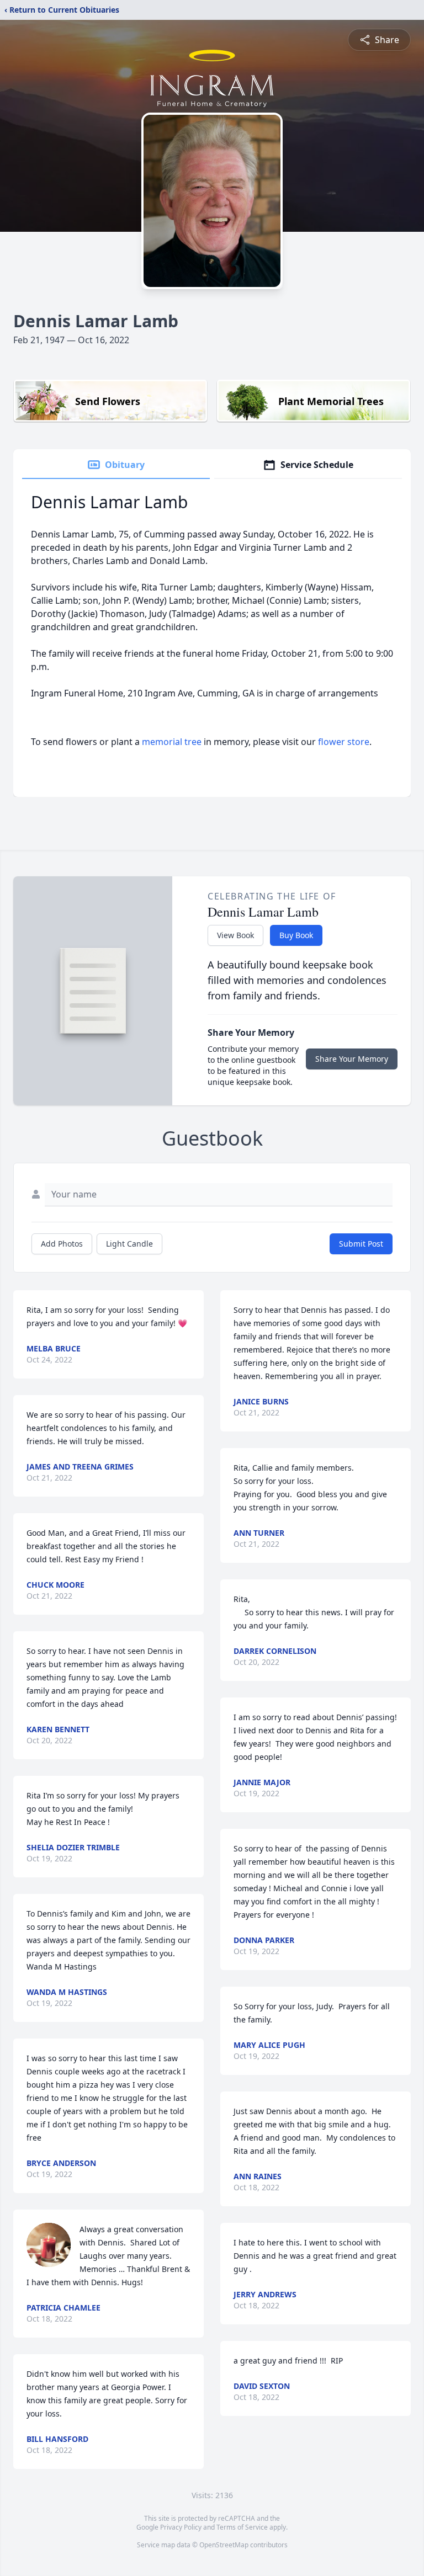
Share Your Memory (352, 1059)
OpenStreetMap (224, 2545)
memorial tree (172, 742)
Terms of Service (242, 2527)
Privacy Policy (181, 2527)
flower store (344, 742)
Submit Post (361, 1244)
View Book (235, 935)
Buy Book (296, 935)
